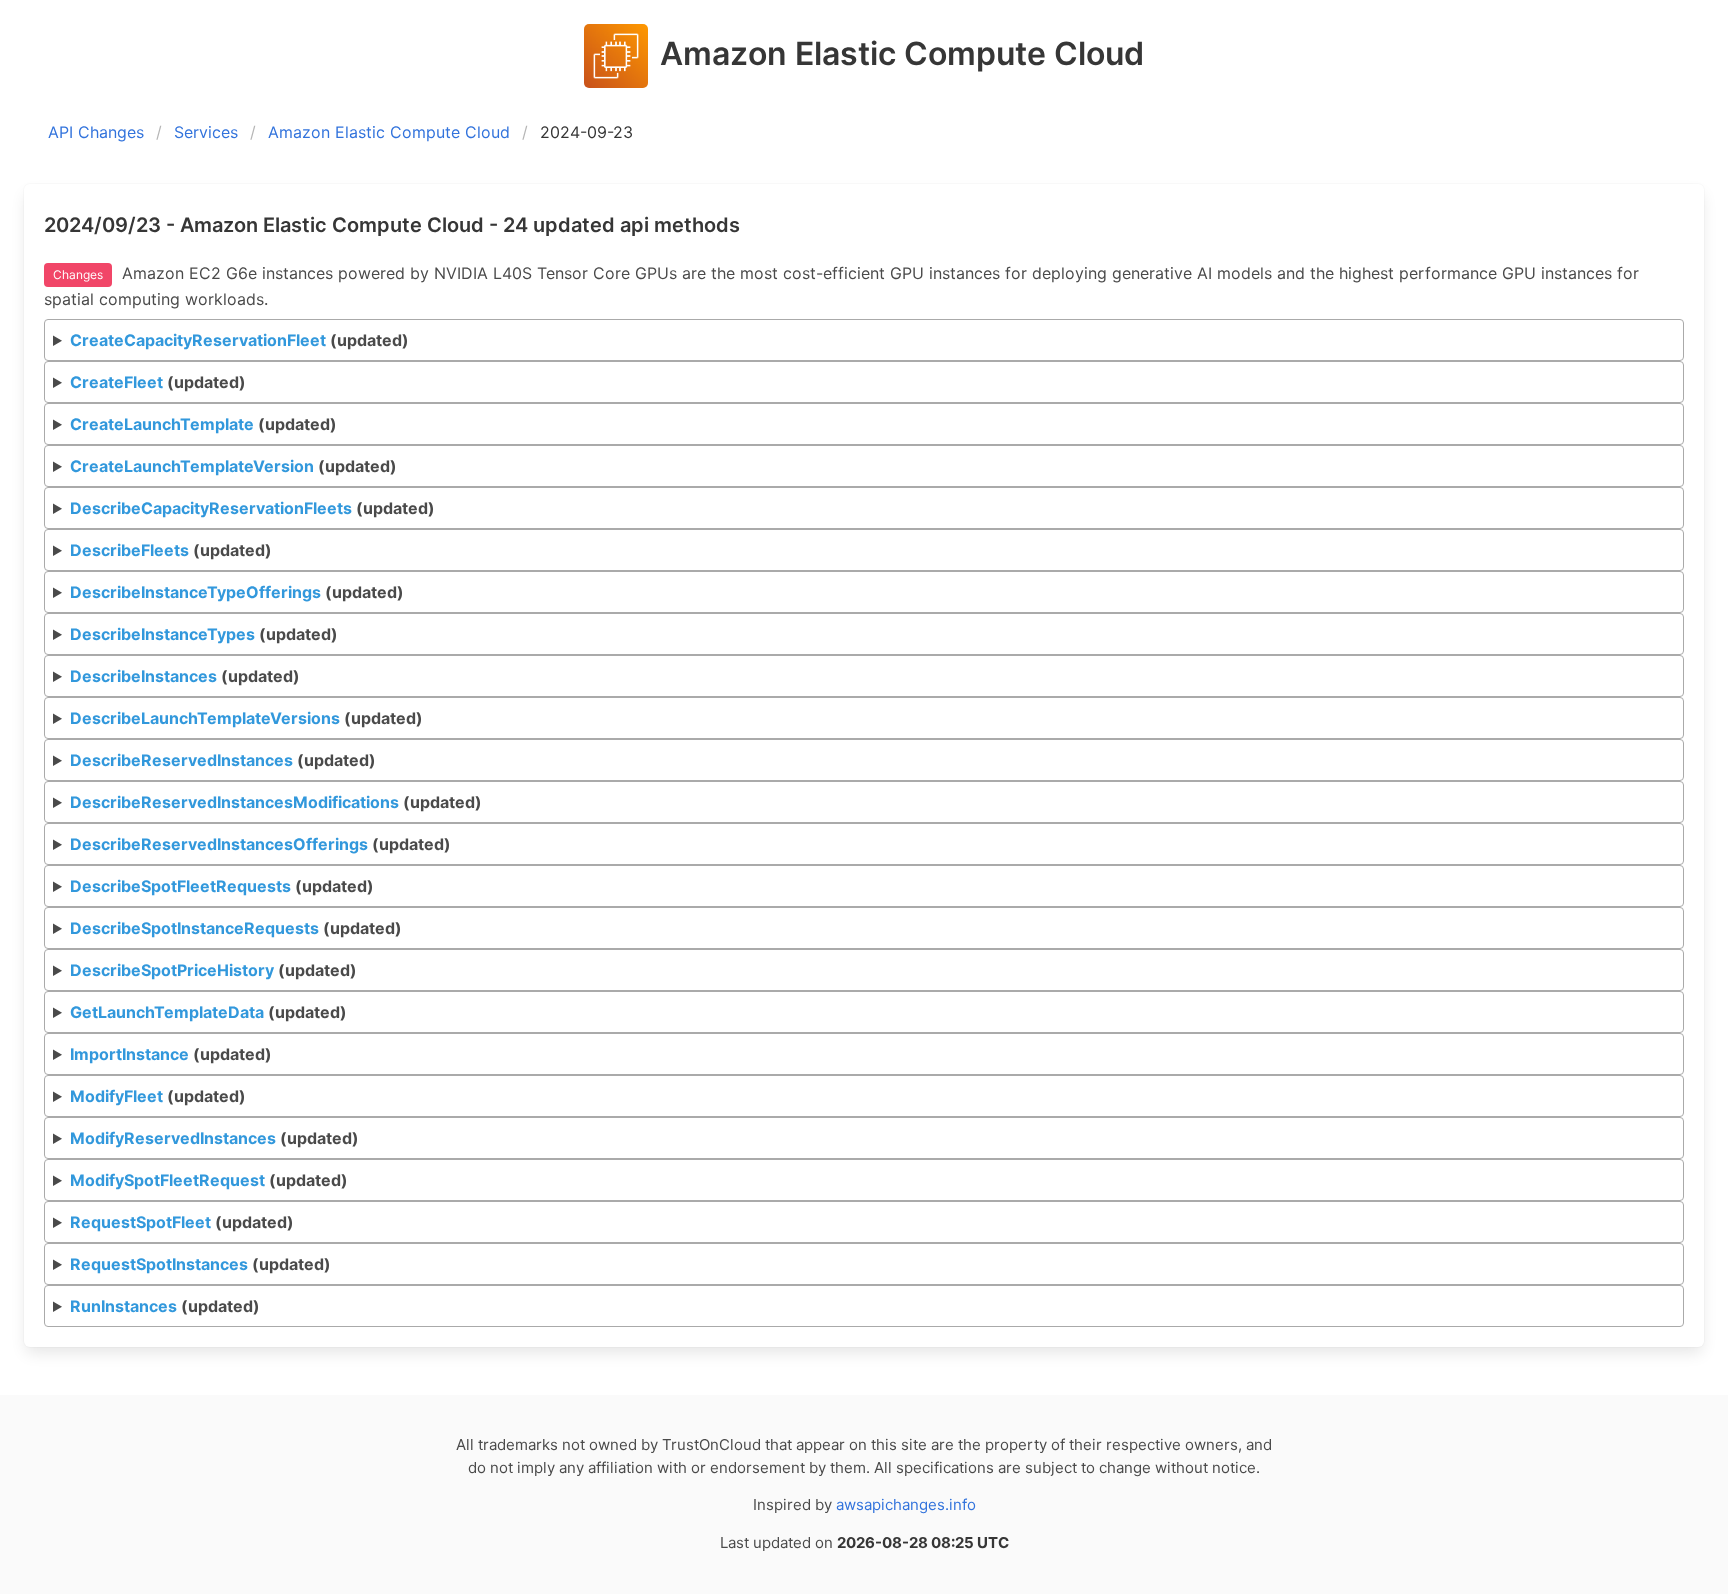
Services (206, 132)
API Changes (96, 132)
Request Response (321, 345)
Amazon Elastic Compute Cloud (389, 132)
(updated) (239, 340)
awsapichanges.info (906, 1504)
